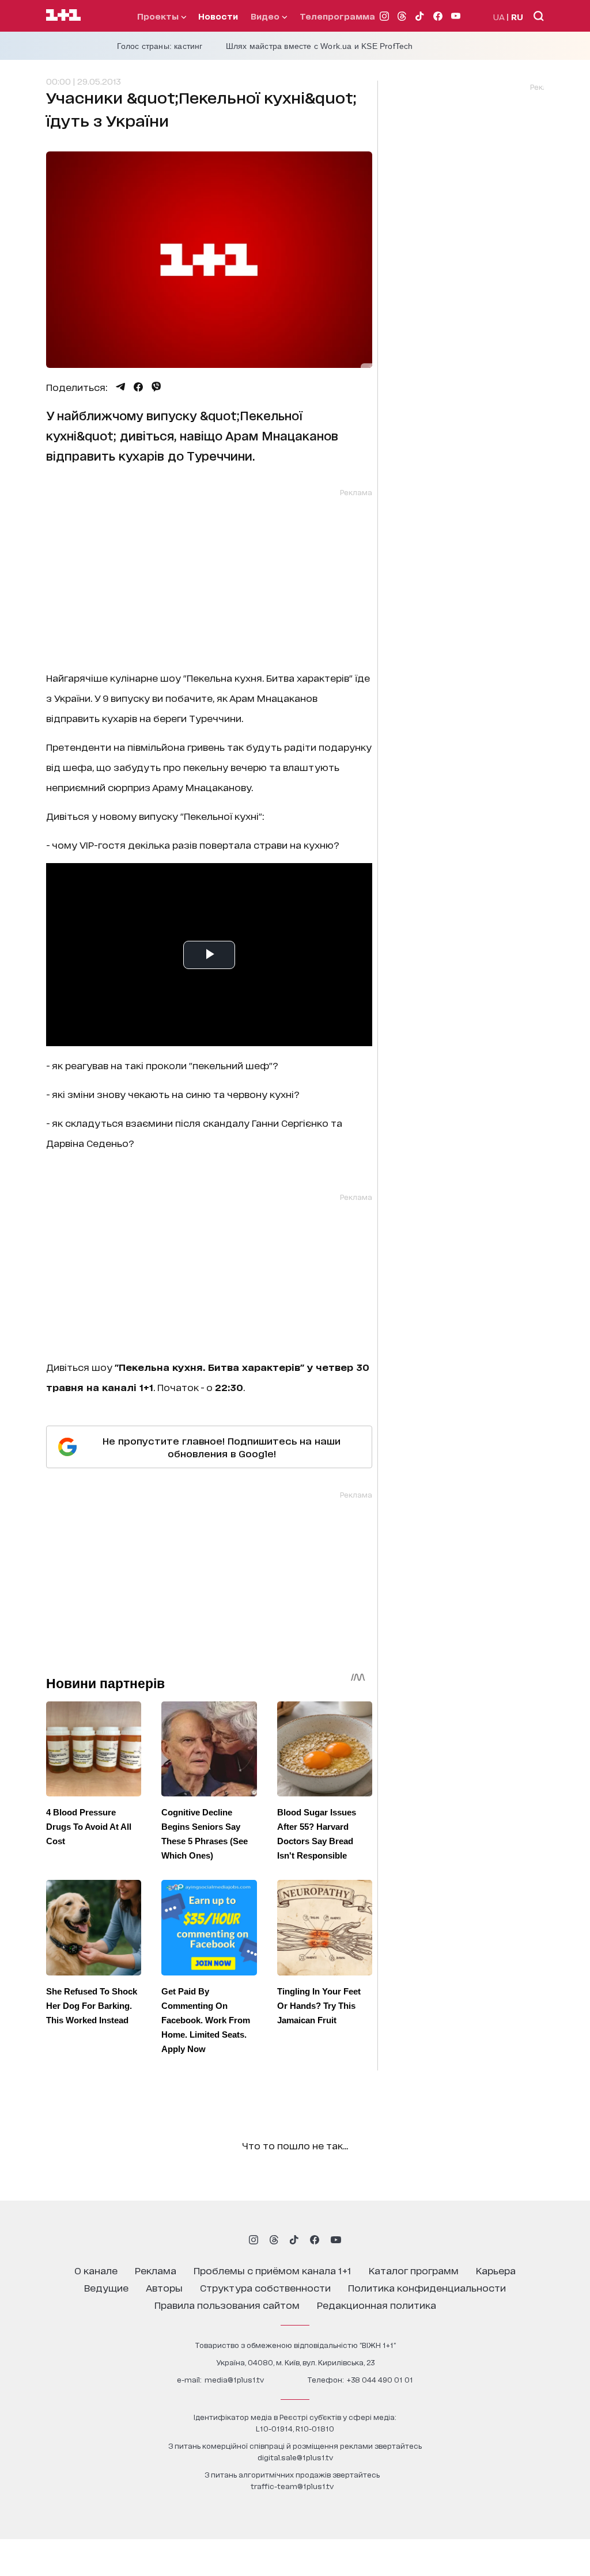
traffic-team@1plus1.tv (292, 2486)
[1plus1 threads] (274, 2240)
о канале (96, 2270)
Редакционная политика (377, 2305)
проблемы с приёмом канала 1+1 (273, 2270)
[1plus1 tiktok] (294, 2240)
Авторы (164, 2287)
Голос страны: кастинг (160, 46)
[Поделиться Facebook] (138, 387)
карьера (496, 2270)
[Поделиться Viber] (156, 387)
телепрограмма (337, 16)
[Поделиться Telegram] (120, 387)
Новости (218, 16)
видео (266, 16)
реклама (156, 2270)
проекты (159, 16)
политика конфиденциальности (427, 2287)
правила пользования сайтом (227, 2305)
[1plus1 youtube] (336, 2240)
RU (517, 16)
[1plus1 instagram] (254, 2240)
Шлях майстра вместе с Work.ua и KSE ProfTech (319, 46)
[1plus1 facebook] (315, 2240)
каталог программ (414, 2270)
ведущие (106, 2287)
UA (499, 16)
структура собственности (265, 2287)
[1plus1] (63, 16)
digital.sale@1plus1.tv (295, 2457)
